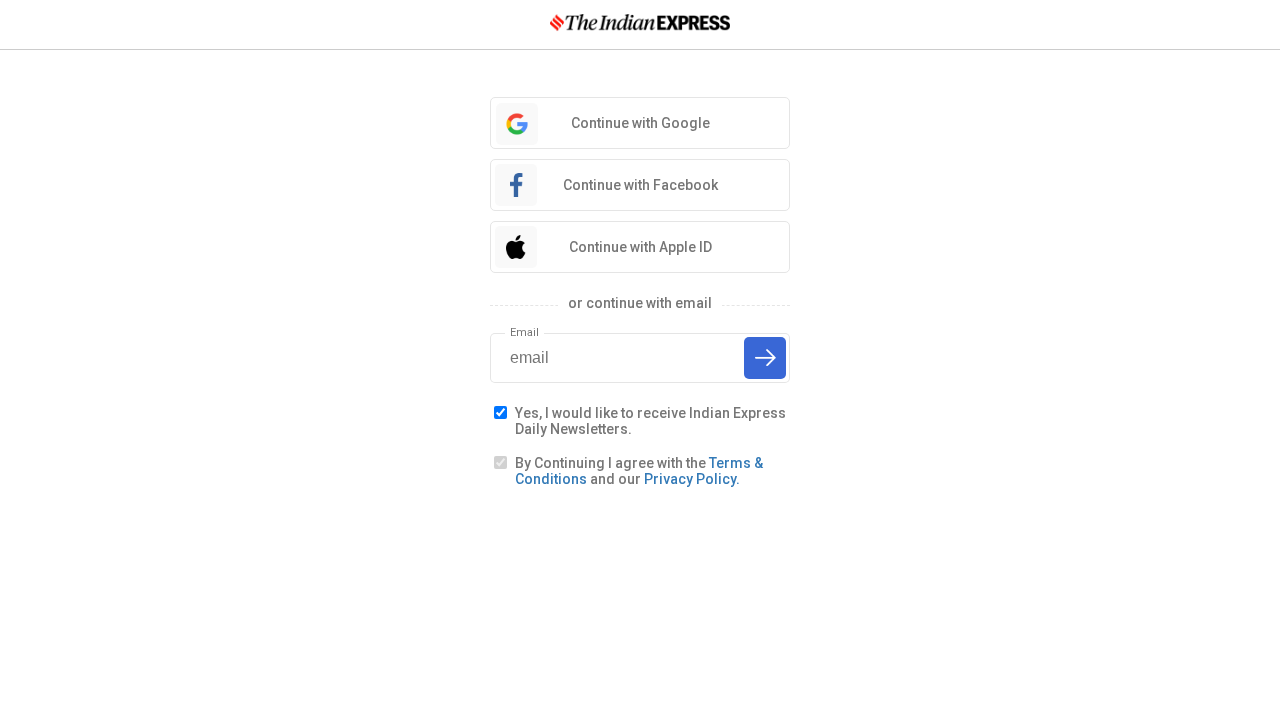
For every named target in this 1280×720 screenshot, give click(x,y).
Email (524, 332)
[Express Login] (640, 24)
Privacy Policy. (692, 479)
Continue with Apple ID (640, 247)
